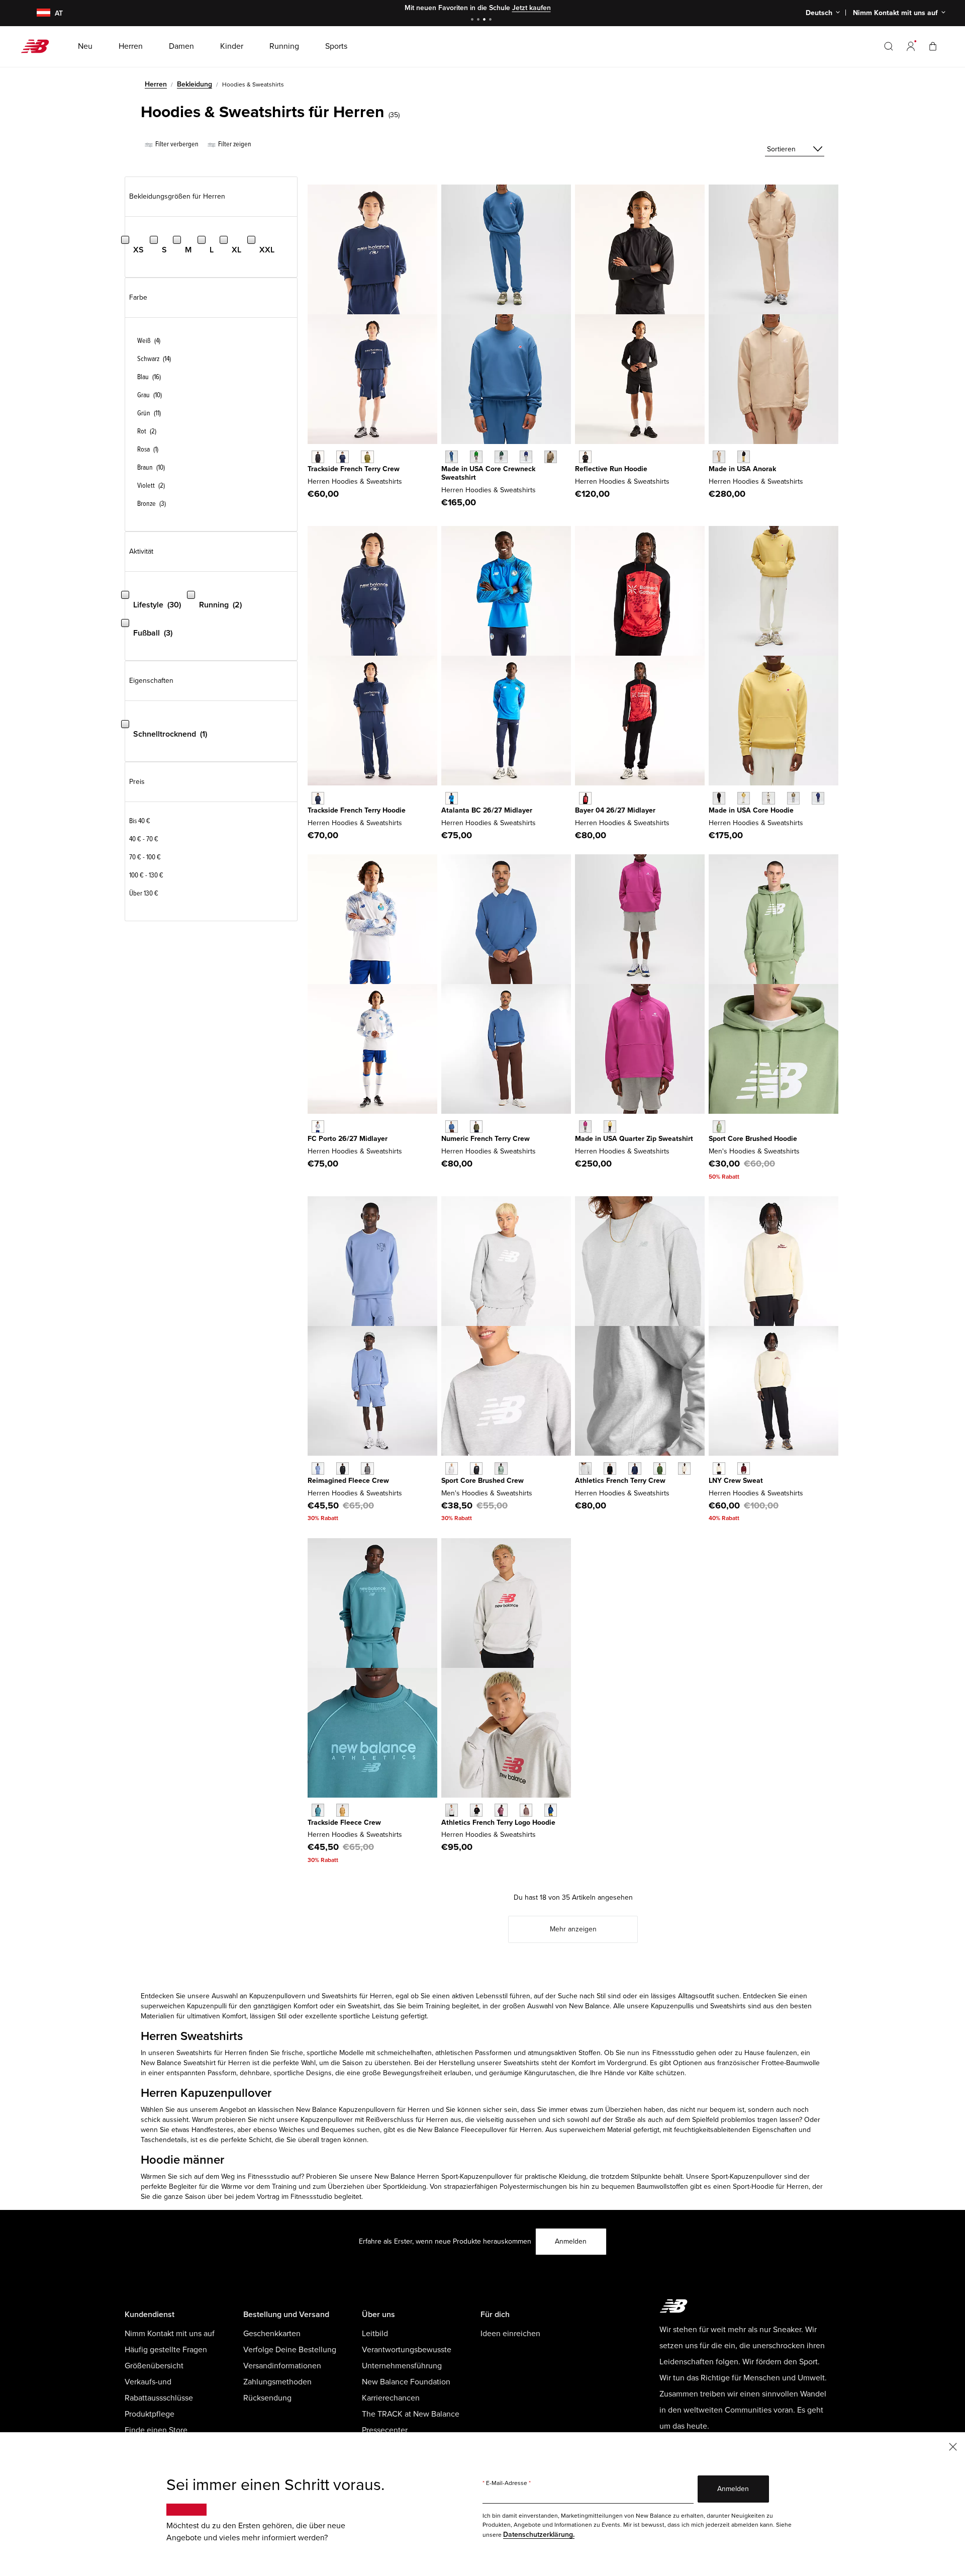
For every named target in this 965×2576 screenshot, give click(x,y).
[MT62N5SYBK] (318, 457)
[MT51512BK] (476, 1810)
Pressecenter (385, 2430)
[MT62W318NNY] (318, 798)
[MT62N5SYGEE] (367, 457)
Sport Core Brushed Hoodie (753, 1139)
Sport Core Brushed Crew (482, 1481)
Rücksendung (267, 2398)
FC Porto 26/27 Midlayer (348, 1139)
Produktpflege (150, 2414)
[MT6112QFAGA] (719, 1469)
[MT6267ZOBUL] (452, 798)
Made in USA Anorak (742, 469)
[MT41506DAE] (660, 1469)
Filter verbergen (176, 144)
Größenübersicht (154, 2366)
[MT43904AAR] (719, 1127)
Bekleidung (195, 84)
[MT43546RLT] (793, 798)
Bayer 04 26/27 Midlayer (615, 810)
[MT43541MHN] (501, 457)
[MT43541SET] (452, 457)
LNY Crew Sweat (736, 1481)
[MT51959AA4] (452, 1127)
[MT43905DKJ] (501, 1469)
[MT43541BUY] (526, 457)
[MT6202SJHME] (318, 1127)
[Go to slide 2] (479, 20)
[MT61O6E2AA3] (318, 1469)
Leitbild (375, 2334)
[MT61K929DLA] (719, 457)
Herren (156, 84)
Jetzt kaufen (532, 8)
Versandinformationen (282, 2366)
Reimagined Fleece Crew (348, 1481)
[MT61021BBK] (585, 457)
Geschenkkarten (272, 2334)
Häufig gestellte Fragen (166, 2350)
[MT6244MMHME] (585, 798)
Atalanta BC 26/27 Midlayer (487, 810)
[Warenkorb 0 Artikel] (933, 46)
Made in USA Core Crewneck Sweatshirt (488, 473)
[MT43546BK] (719, 798)
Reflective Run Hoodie (611, 469)
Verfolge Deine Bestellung (290, 2350)
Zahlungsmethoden (277, 2382)
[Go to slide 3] (486, 20)
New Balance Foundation (406, 2382)
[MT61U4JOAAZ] (318, 1810)
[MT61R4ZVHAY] (610, 1127)
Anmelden (571, 2241)
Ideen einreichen (510, 2334)
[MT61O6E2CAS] (367, 1469)
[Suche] (889, 46)
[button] (911, 46)
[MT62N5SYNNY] (343, 457)
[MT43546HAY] (744, 798)
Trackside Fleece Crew (344, 1823)
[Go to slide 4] (492, 20)
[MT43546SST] (768, 798)
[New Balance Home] (39, 46)
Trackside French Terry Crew (354, 469)
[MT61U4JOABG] (343, 1810)
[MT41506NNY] (635, 1469)
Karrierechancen (391, 2398)
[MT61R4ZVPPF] (585, 1127)
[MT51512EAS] (526, 1810)
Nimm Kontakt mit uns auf (170, 2334)
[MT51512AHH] (452, 1810)
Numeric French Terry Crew (486, 1139)
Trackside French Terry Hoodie (357, 810)
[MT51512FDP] (501, 1810)
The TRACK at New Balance (411, 2414)
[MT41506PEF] (684, 1469)
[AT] (37, 13)
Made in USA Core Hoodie (751, 810)
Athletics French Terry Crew (620, 1481)
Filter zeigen (234, 144)
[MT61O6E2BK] (343, 1469)
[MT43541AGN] (476, 457)
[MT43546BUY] (818, 798)
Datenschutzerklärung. (539, 2535)
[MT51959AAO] (476, 1127)
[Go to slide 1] (473, 20)
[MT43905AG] (452, 1469)
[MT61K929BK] (744, 457)
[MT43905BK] (476, 1469)
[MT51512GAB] (551, 1810)
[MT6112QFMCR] (744, 1469)
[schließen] (953, 2446)
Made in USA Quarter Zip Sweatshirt (634, 1139)
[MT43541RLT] (551, 457)
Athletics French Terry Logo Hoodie (498, 1823)
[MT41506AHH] (585, 1469)
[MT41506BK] (610, 1469)
